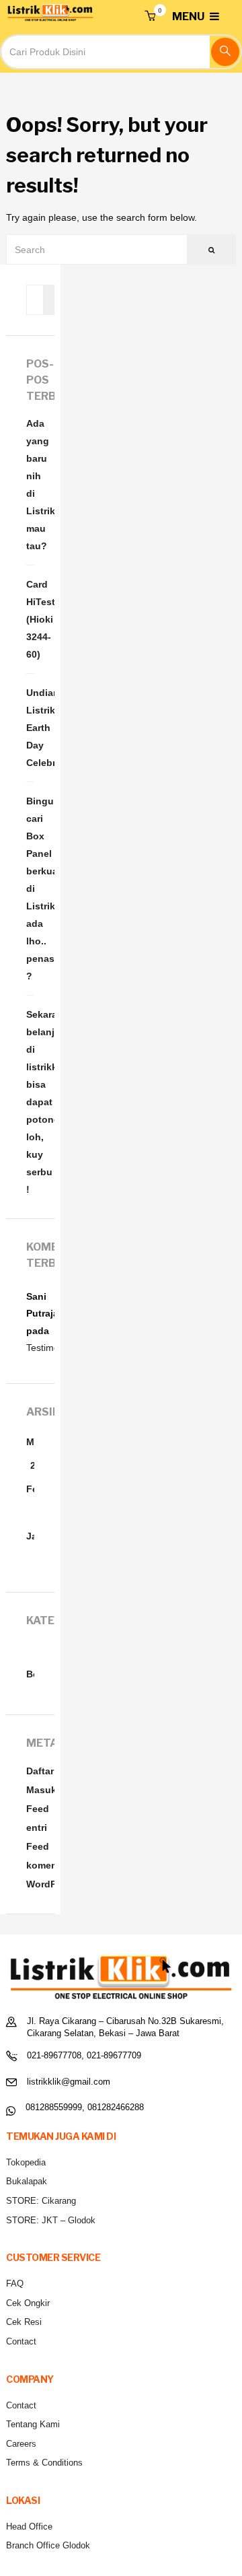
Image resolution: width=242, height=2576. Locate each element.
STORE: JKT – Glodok (51, 2220)
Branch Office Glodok (48, 2545)
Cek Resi (24, 2322)
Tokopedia (26, 2162)
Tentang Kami (33, 2424)
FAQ (15, 2284)
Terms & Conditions (44, 2463)
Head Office (29, 2527)
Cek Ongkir (28, 2303)
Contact (21, 2341)
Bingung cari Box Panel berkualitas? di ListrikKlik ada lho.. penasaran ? (30, 889)
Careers (21, 2444)
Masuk (41, 1790)
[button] (150, 17)
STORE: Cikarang (41, 2201)
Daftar (40, 1771)
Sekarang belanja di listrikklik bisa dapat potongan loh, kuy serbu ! (30, 1102)
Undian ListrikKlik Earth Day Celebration (30, 728)
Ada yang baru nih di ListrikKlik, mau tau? (30, 485)
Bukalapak (27, 2181)
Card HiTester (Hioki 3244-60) (30, 619)
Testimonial (50, 1348)
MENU (189, 16)
